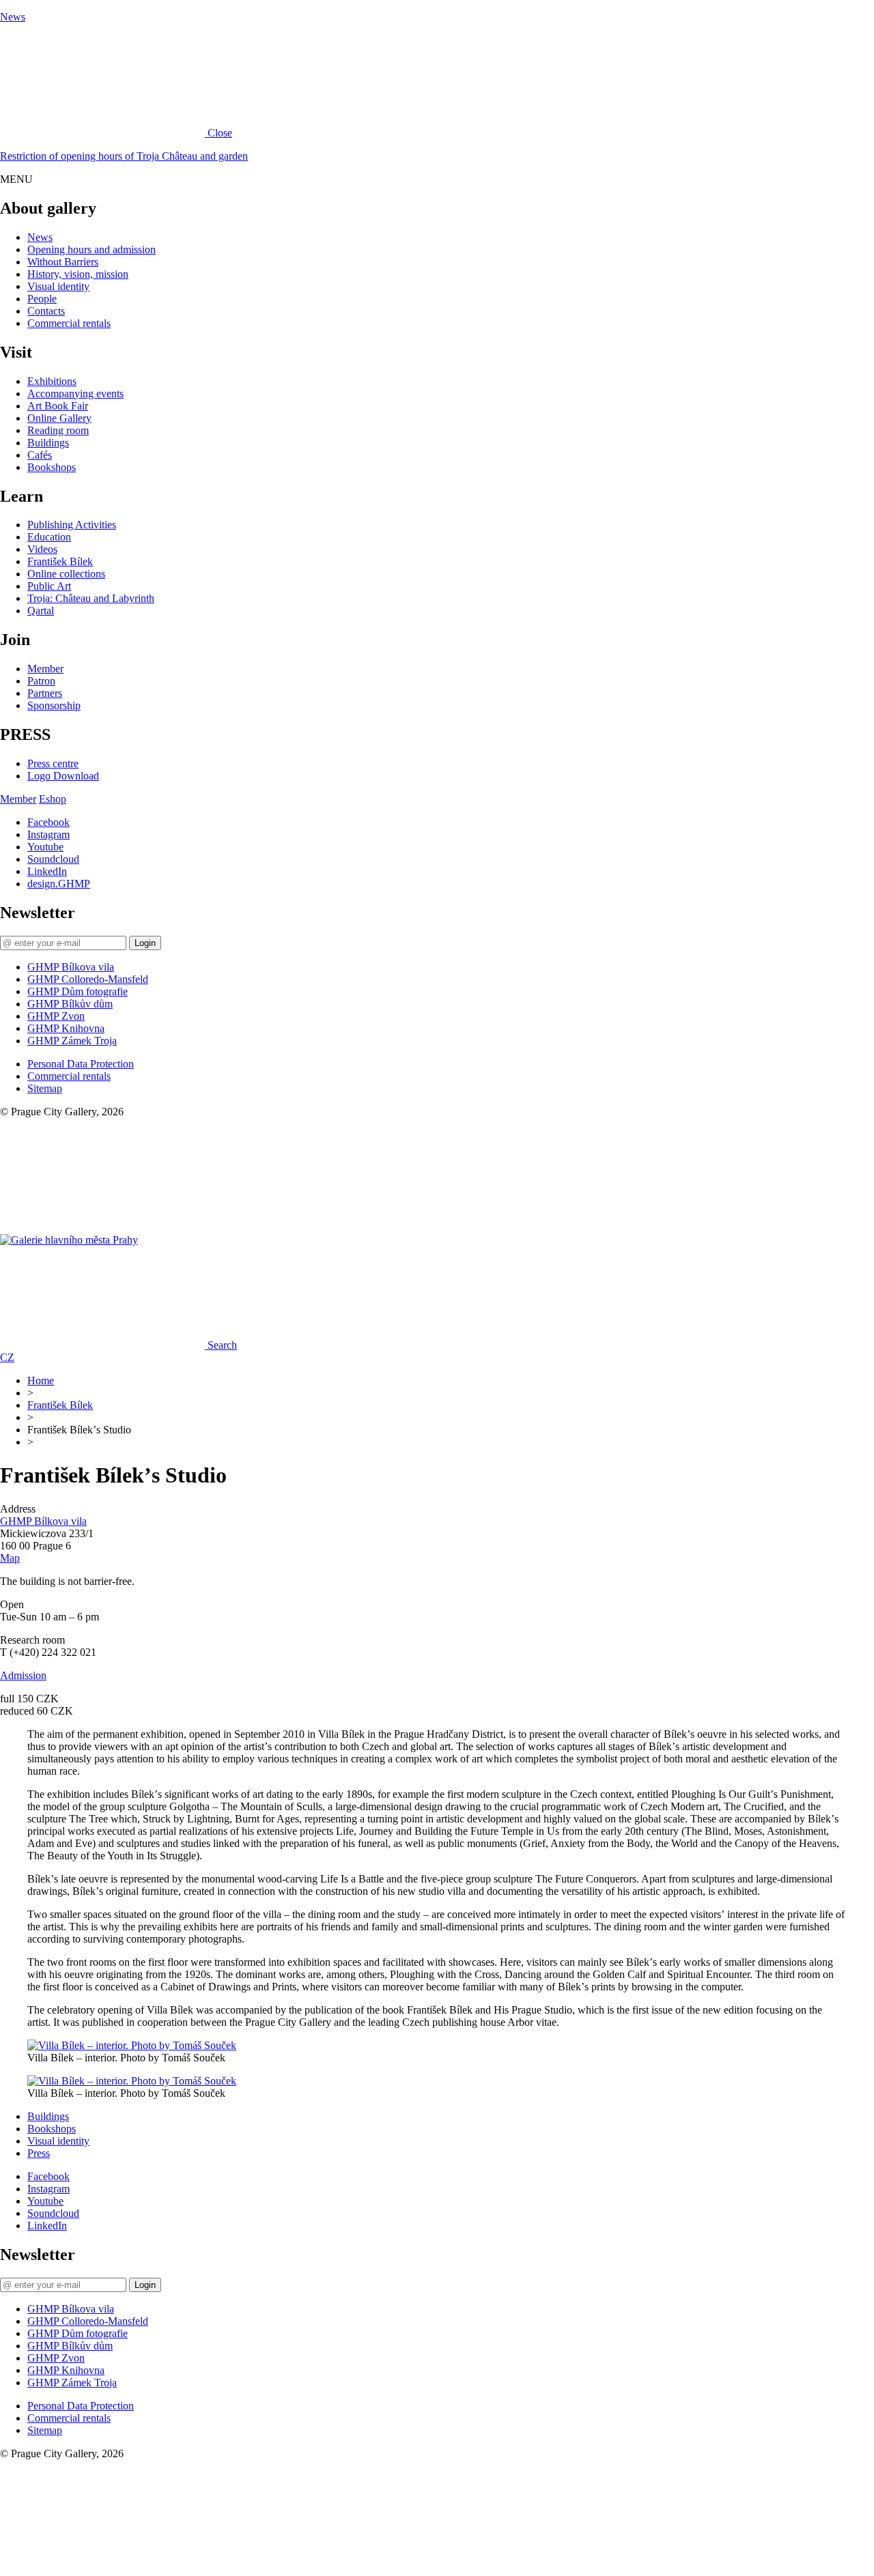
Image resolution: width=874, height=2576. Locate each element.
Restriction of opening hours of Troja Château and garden (124, 156)
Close (220, 133)
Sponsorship (54, 705)
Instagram (48, 834)
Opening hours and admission (91, 249)
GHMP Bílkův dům (70, 1004)
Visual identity (58, 286)
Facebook (48, 822)
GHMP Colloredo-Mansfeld (88, 979)
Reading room (58, 430)
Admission (23, 1675)
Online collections (66, 574)
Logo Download (63, 776)
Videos (42, 549)
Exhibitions (52, 381)
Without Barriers (63, 262)
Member (45, 669)
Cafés (40, 455)
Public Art (49, 586)
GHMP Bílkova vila (71, 967)
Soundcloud (53, 859)
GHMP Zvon (56, 1016)
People (42, 299)
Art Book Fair (58, 406)
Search (222, 1345)
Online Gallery (59, 418)
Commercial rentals (69, 323)
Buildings (48, 443)
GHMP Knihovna (66, 1028)
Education (49, 537)
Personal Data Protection (81, 1064)
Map (10, 1558)
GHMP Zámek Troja (72, 1041)
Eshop (53, 799)
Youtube (45, 847)
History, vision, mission (78, 274)
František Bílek (60, 561)
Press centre (53, 763)
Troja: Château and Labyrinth (91, 598)
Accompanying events (75, 393)
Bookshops (52, 467)
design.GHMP (59, 884)
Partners (45, 693)
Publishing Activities (72, 525)
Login (145, 943)
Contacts (46, 311)
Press (39, 2153)
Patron (41, 681)
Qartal (41, 611)
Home (41, 1380)
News (13, 17)
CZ (7, 1357)
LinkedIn (47, 871)
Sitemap (45, 1088)
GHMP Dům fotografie (77, 991)
